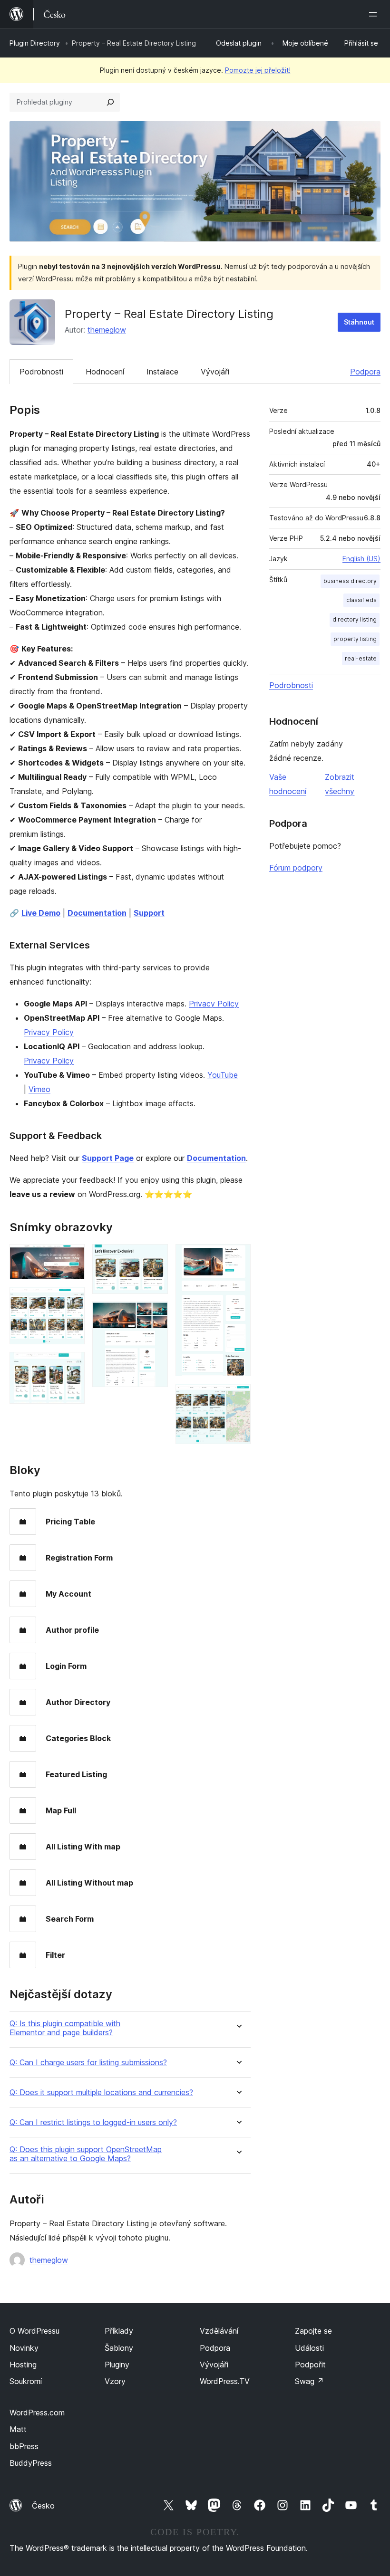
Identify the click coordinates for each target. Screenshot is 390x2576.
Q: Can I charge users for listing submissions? (88, 2063)
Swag (309, 2381)
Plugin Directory (35, 43)
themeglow (107, 330)
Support (149, 913)
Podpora (365, 372)
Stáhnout (359, 322)
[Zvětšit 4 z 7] (155, 1257)
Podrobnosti (41, 372)
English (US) (361, 559)
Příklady (119, 2331)
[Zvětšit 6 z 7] (238, 1257)
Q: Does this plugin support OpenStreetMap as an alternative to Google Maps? (86, 2154)
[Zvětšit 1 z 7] (72, 1257)
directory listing (355, 619)
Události (309, 2348)
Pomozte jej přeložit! (258, 70)
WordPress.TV (225, 2381)
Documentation (97, 913)
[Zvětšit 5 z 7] (155, 1314)
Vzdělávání (219, 2331)
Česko (43, 2506)
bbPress (24, 2446)
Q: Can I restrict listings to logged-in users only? (93, 2122)
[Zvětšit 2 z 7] (72, 1300)
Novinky (24, 2348)
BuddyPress (31, 2463)
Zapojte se (313, 2331)
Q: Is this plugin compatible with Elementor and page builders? (65, 2028)
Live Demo (41, 913)
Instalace (162, 372)
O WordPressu (34, 2331)
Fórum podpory (296, 868)
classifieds (361, 600)
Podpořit (310, 2365)
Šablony (119, 2348)
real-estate (361, 658)
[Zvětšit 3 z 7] (72, 1365)
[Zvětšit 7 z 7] (238, 1397)
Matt (18, 2429)
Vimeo (39, 1089)
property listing (355, 639)
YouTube (223, 1075)
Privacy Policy (214, 1004)
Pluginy (117, 2365)
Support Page (108, 1158)
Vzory (115, 2381)
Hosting (23, 2365)
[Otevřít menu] (375, 14)
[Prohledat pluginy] (110, 102)
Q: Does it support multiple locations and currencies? (101, 2092)
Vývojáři (215, 372)
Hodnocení (105, 372)
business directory (350, 581)
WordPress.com (37, 2413)
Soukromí (26, 2381)
